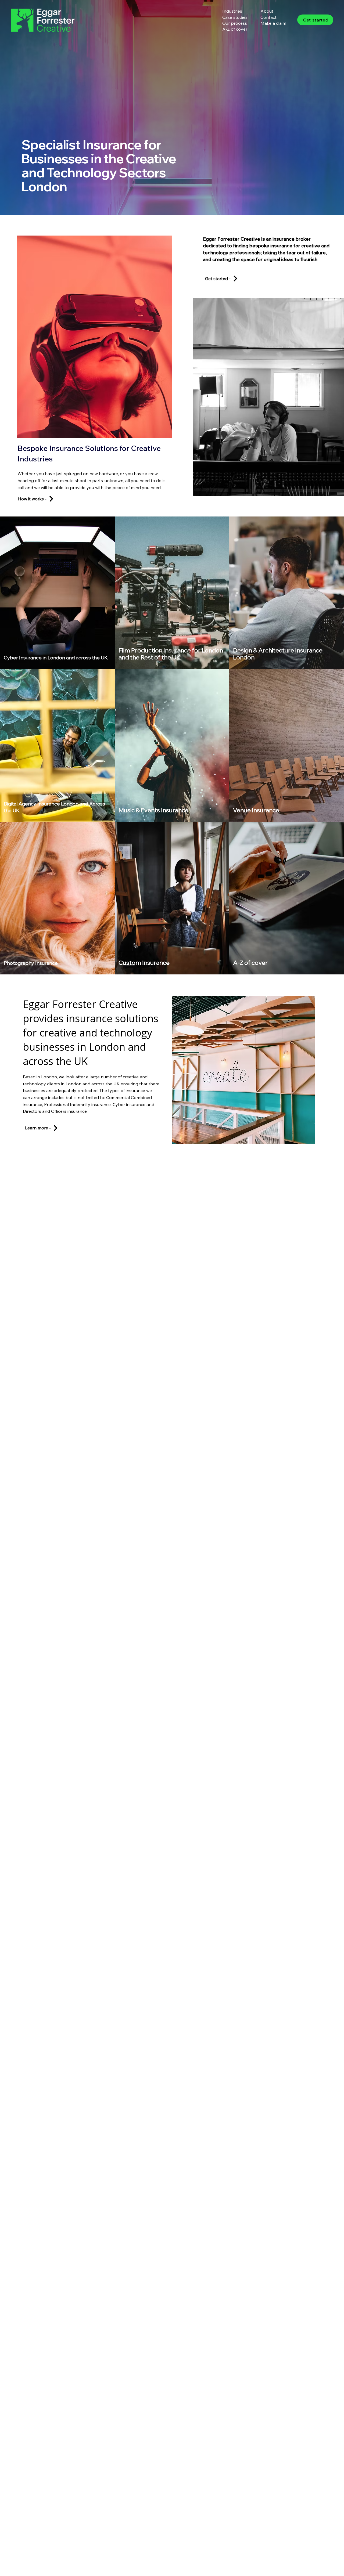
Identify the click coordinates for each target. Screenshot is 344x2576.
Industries (232, 11)
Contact (268, 17)
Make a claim (273, 23)
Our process (235, 23)
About (267, 11)
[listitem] (57, 593)
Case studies (235, 17)
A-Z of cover (235, 29)
